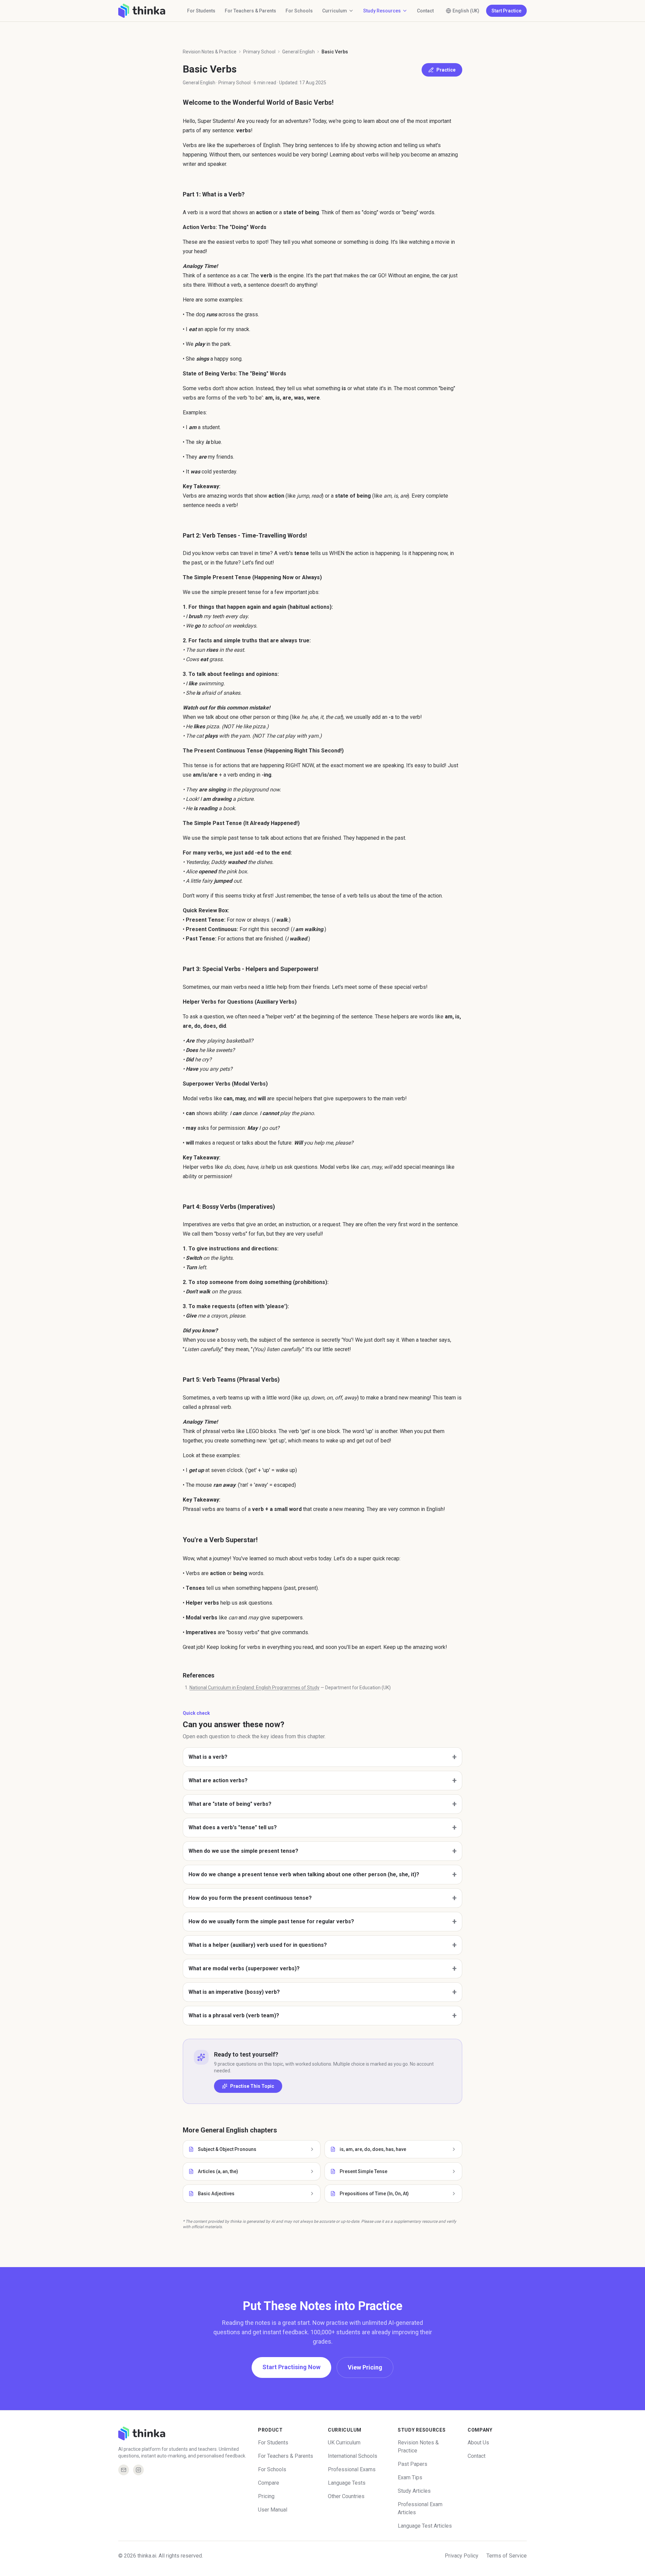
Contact (425, 11)
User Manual (273, 2510)
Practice (446, 70)
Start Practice (506, 11)
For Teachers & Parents (250, 11)
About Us (478, 2443)
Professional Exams (352, 2469)
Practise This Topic (252, 2086)
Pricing (266, 2496)
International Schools (353, 2456)
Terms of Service (507, 2556)
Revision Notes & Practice (210, 52)
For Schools (299, 11)
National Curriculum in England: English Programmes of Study (254, 1688)
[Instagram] (138, 2470)
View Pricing (365, 2367)
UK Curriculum (344, 2443)
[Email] (124, 2470)
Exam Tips (410, 2477)
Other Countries (346, 2496)
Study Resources (382, 11)
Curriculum (335, 11)
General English (298, 52)
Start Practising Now (291, 2367)
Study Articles (414, 2491)
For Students (201, 11)
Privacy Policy (462, 2556)
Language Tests (347, 2483)
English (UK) (466, 11)
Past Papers (413, 2464)
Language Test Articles (425, 2526)
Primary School (259, 52)
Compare (269, 2483)
